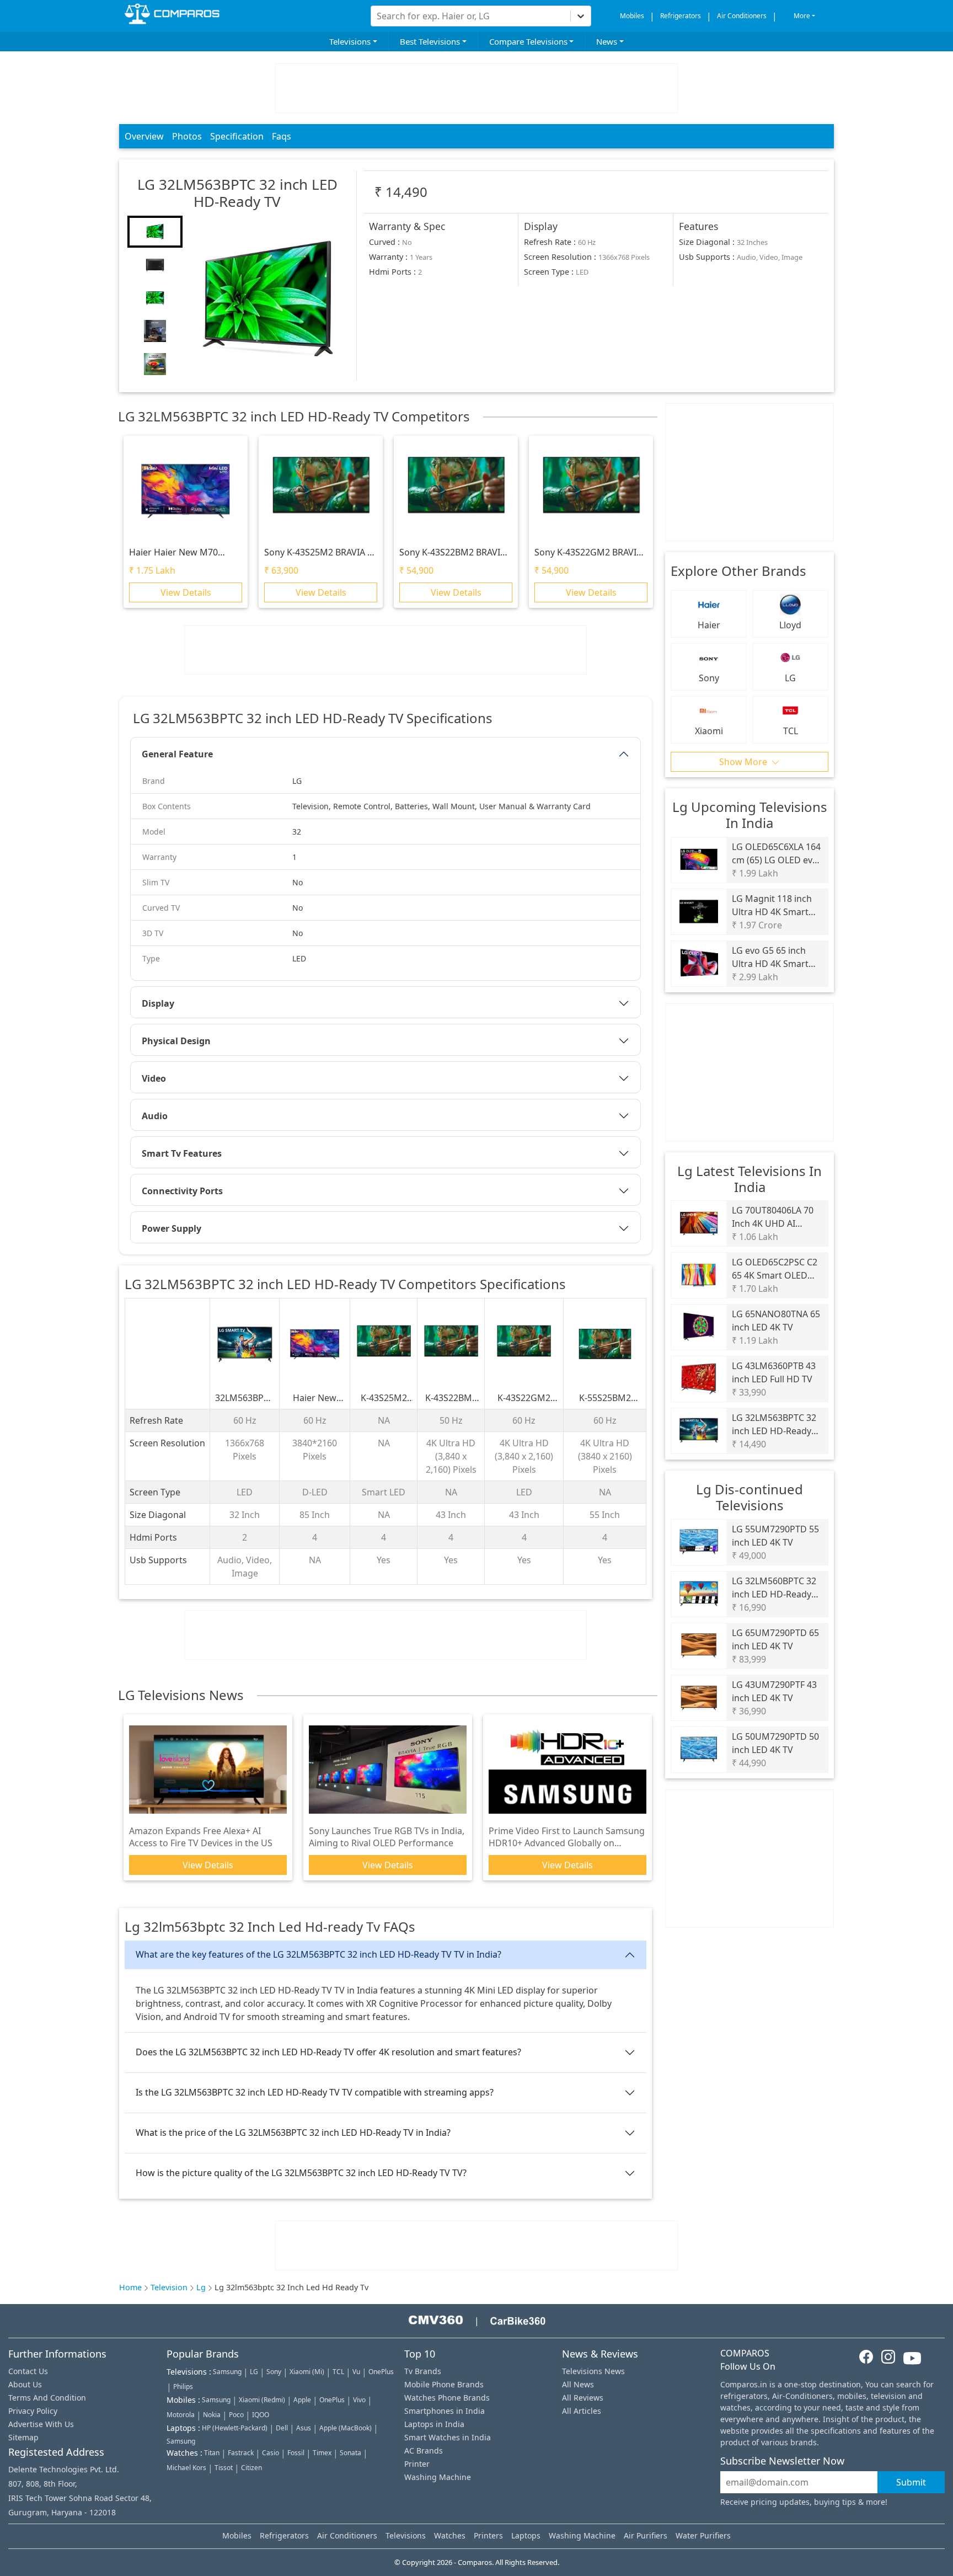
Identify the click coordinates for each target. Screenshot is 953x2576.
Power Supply (172, 1228)
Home (130, 2287)
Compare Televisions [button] (528, 41)
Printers (488, 2535)
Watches (450, 2535)
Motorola (181, 2415)
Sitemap (23, 2437)
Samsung (227, 2372)
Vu (356, 2372)
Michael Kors (186, 2468)
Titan (212, 2453)
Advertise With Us (41, 2424)
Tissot (224, 2468)
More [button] (802, 16)
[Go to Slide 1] (155, 232)
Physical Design (176, 1041)
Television (169, 2287)
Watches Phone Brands (447, 2398)
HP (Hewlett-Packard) (235, 2428)
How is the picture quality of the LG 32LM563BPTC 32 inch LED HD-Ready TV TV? (301, 2173)
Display (158, 1003)
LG (254, 2372)
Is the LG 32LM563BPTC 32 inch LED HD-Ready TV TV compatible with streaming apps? (315, 2092)
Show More (744, 762)
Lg (201, 2287)
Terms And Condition (47, 2398)
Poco (236, 2415)
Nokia (212, 2415)
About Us (25, 2384)
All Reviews (583, 2398)
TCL (338, 2372)
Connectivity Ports (182, 1191)
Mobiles (632, 16)
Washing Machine (438, 2477)
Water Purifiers (703, 2535)
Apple (302, 2400)
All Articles (582, 2411)
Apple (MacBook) (346, 2428)
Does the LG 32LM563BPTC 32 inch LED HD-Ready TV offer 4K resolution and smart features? (328, 2052)
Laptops (526, 2535)
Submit (911, 2482)
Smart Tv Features (182, 1153)
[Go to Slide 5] (155, 364)
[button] (267, 298)
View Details (186, 593)
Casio (271, 2453)
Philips (183, 2387)
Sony (274, 2372)
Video (154, 1078)
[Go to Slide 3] (155, 298)
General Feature (177, 754)
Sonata (350, 2453)
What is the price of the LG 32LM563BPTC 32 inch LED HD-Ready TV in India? (293, 2133)
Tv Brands (423, 2371)
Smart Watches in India (448, 2437)
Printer (417, 2464)
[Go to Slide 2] (155, 265)
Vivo (359, 2400)
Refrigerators (681, 16)
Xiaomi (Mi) (307, 2372)
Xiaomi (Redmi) (262, 2400)
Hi (366, 12)
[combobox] (378, 16)
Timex (322, 2453)
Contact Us (28, 2371)
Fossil (296, 2453)
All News (578, 2384)
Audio (155, 1116)
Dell (282, 2428)
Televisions (406, 2535)
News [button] (607, 41)
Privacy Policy (33, 2411)
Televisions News (593, 2371)
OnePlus (381, 2372)
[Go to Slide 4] (155, 331)
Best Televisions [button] (430, 41)
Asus (304, 2428)
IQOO (261, 2415)
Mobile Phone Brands (444, 2384)
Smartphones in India (445, 2411)
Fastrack (241, 2453)
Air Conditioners (742, 16)
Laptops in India (434, 2424)
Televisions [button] (350, 41)
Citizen (251, 2468)
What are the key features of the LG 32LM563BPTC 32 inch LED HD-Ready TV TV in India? (318, 1954)
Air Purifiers (646, 2535)
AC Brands (424, 2451)
